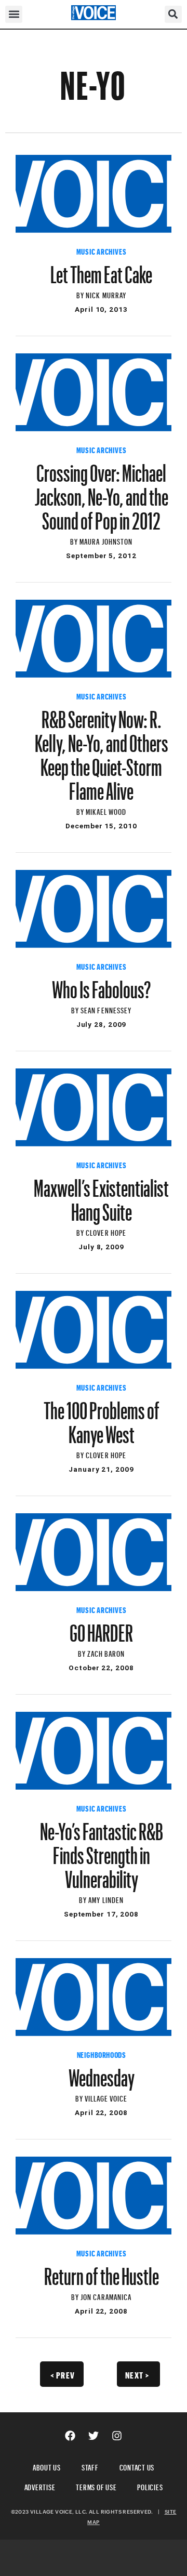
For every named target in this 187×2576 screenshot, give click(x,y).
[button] (14, 14)
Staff (90, 2466)
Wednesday (102, 2073)
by (81, 294)
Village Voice (106, 2097)
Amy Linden (106, 1899)
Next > (137, 2374)
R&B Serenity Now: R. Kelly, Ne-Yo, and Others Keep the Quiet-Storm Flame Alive (102, 750)
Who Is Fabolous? (102, 985)
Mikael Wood (106, 810)
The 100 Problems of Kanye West (102, 1418)
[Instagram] (117, 2436)
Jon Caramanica (106, 2296)
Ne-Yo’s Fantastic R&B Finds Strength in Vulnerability (102, 1851)
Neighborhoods (102, 2054)
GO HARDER (101, 1628)
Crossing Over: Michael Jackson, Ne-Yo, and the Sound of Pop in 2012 (102, 492)
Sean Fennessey (106, 1009)
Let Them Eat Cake (101, 270)
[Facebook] (70, 2436)
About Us (47, 2466)
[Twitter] (94, 2436)
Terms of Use (96, 2486)
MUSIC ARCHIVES (101, 250)
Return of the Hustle (102, 2271)
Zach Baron (106, 1652)
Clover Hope (106, 1231)
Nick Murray (106, 294)
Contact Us (137, 2466)
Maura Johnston (106, 540)
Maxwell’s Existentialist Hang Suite (101, 1195)
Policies (150, 2486)
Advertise (40, 2486)
